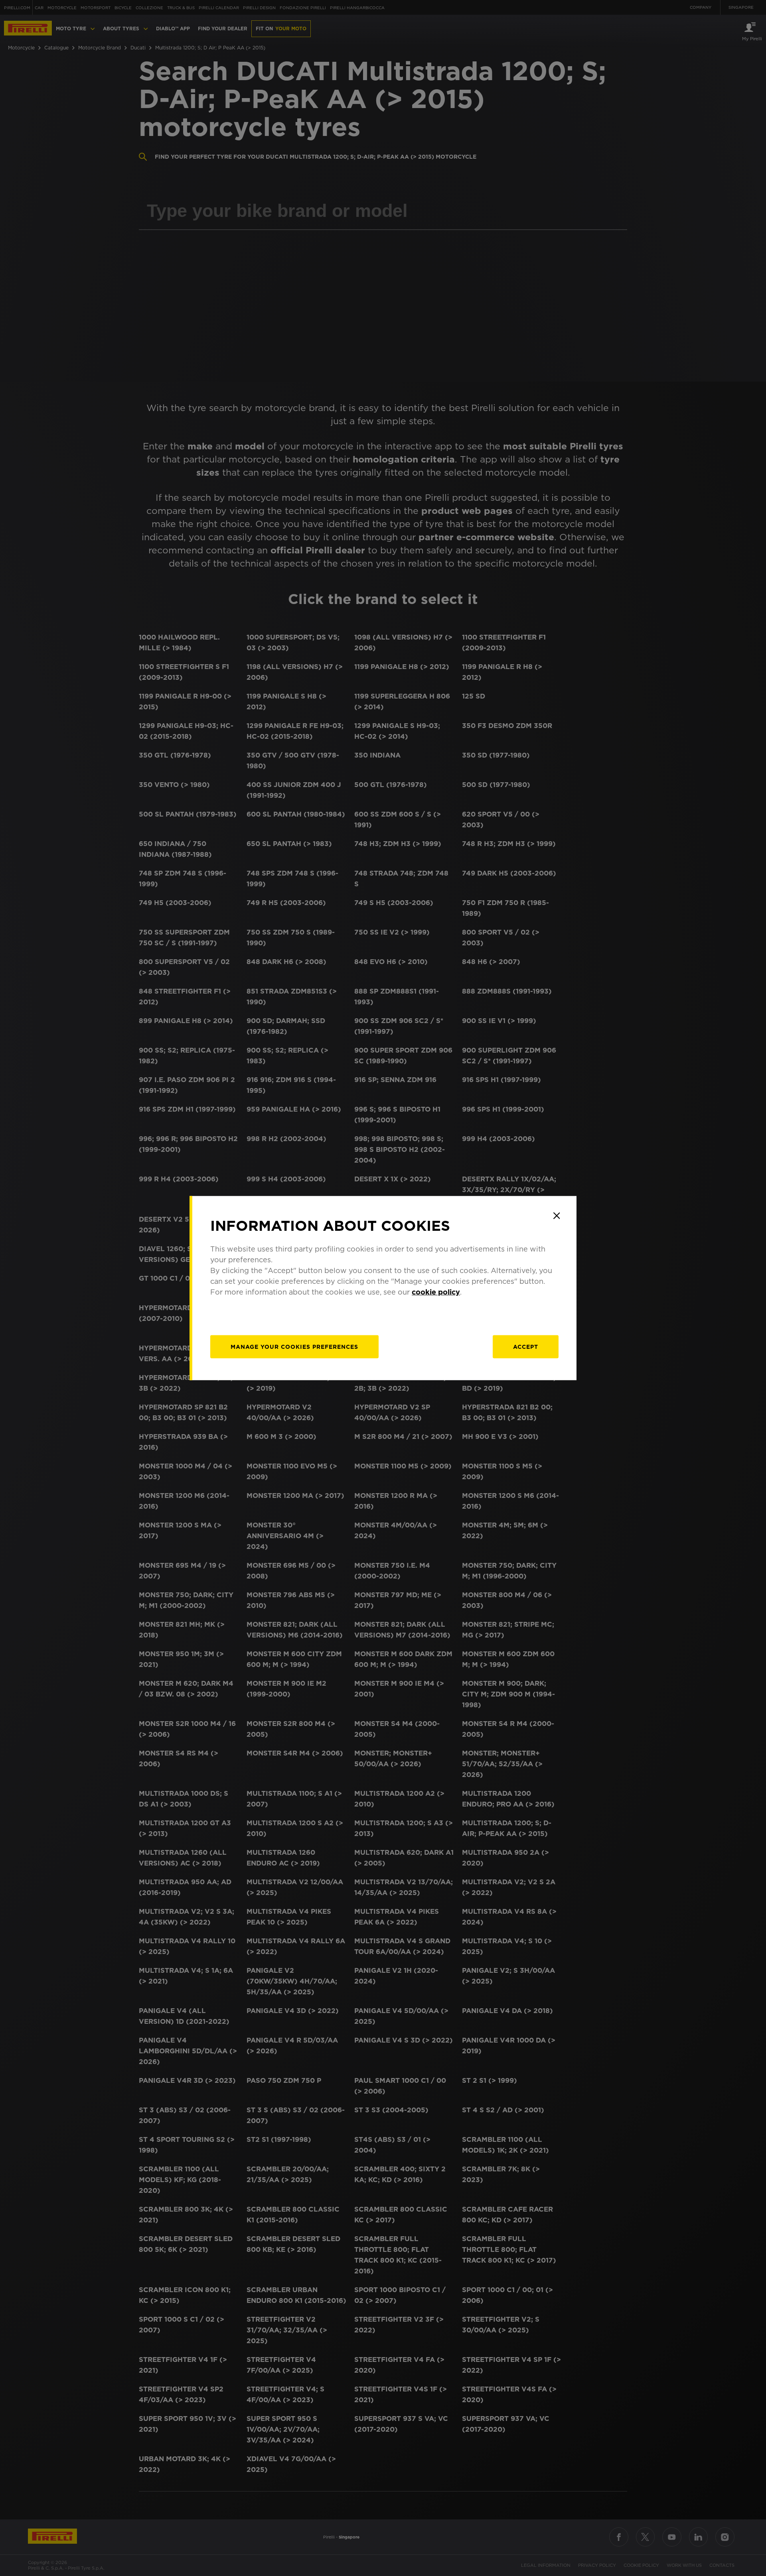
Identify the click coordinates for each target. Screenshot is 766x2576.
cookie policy (436, 1292)
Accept (526, 1347)
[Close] (557, 1216)
